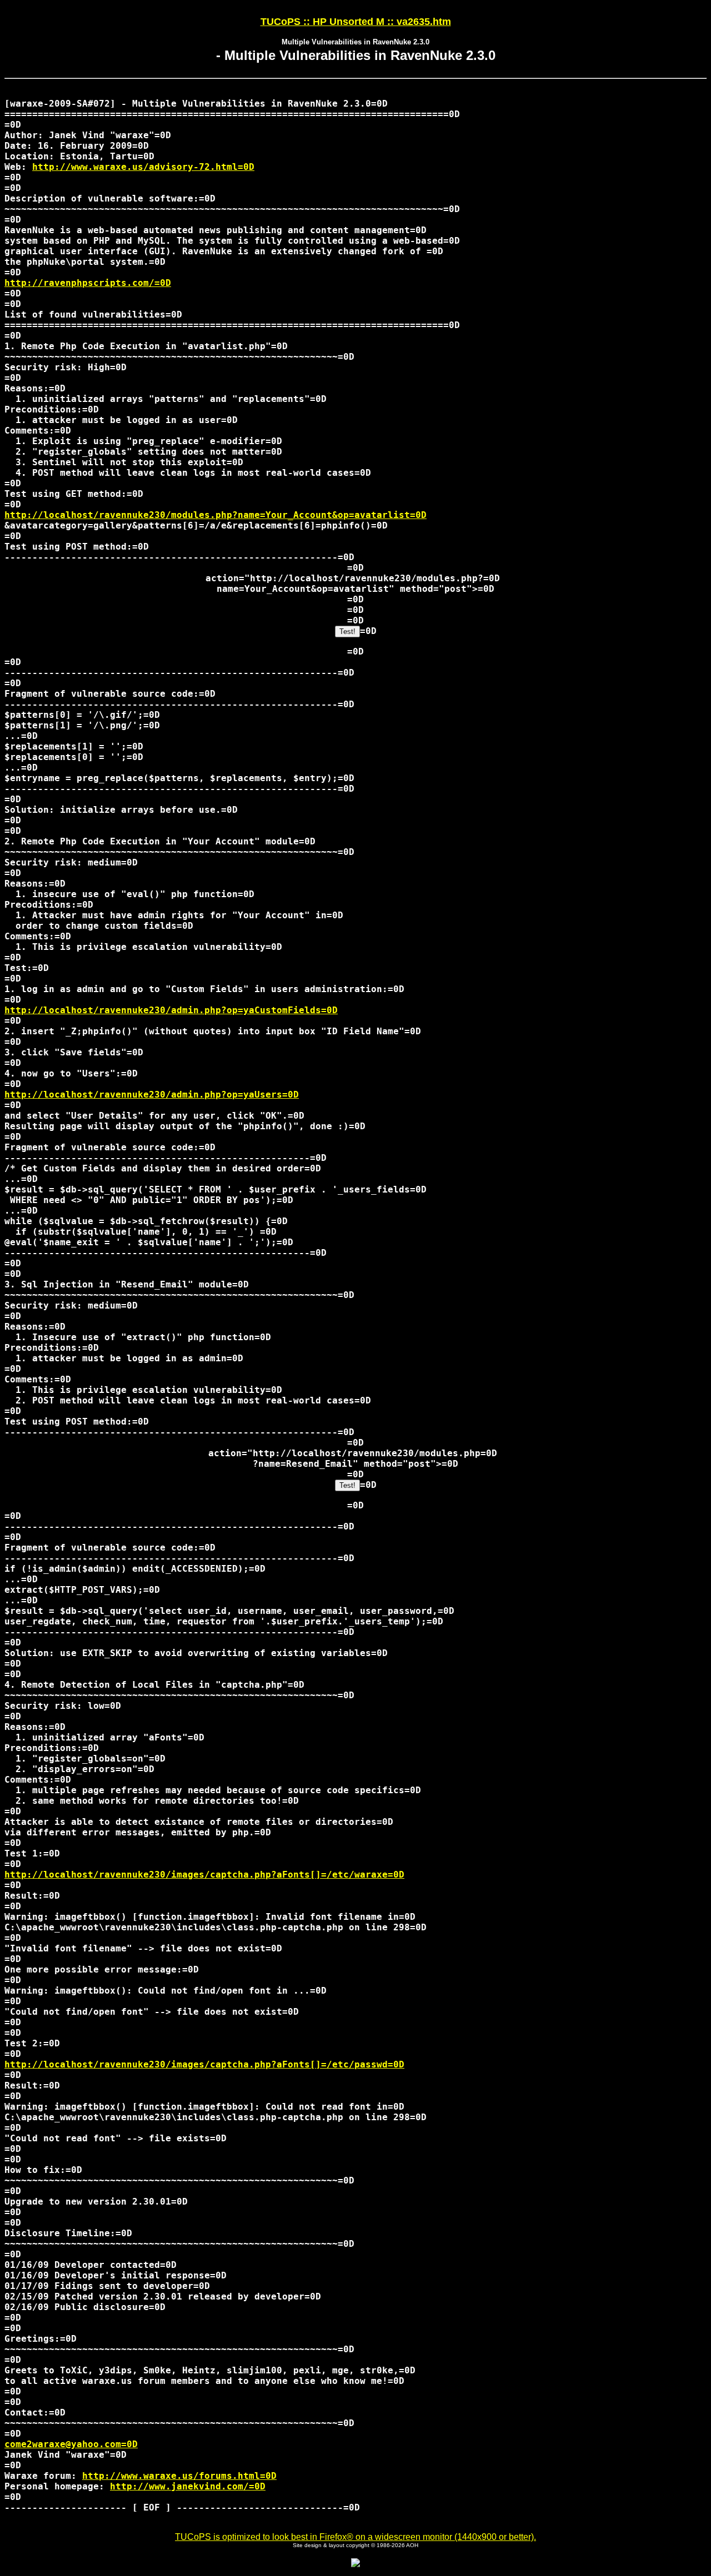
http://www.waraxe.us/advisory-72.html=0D (143, 167)
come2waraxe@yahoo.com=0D (71, 2444)
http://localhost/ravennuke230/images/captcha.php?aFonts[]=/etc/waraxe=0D (204, 1875)
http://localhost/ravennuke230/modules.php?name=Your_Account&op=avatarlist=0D (216, 515)
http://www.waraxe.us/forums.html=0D (179, 2476)
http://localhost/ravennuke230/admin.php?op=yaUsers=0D (152, 1095)
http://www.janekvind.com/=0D (188, 2486)
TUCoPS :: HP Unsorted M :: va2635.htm (356, 22)
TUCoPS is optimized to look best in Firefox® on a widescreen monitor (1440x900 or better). (355, 2537)
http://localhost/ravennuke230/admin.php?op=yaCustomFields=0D (171, 1010)
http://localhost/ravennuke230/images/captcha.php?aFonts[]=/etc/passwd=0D (204, 2064)
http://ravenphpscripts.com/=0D (88, 283)
